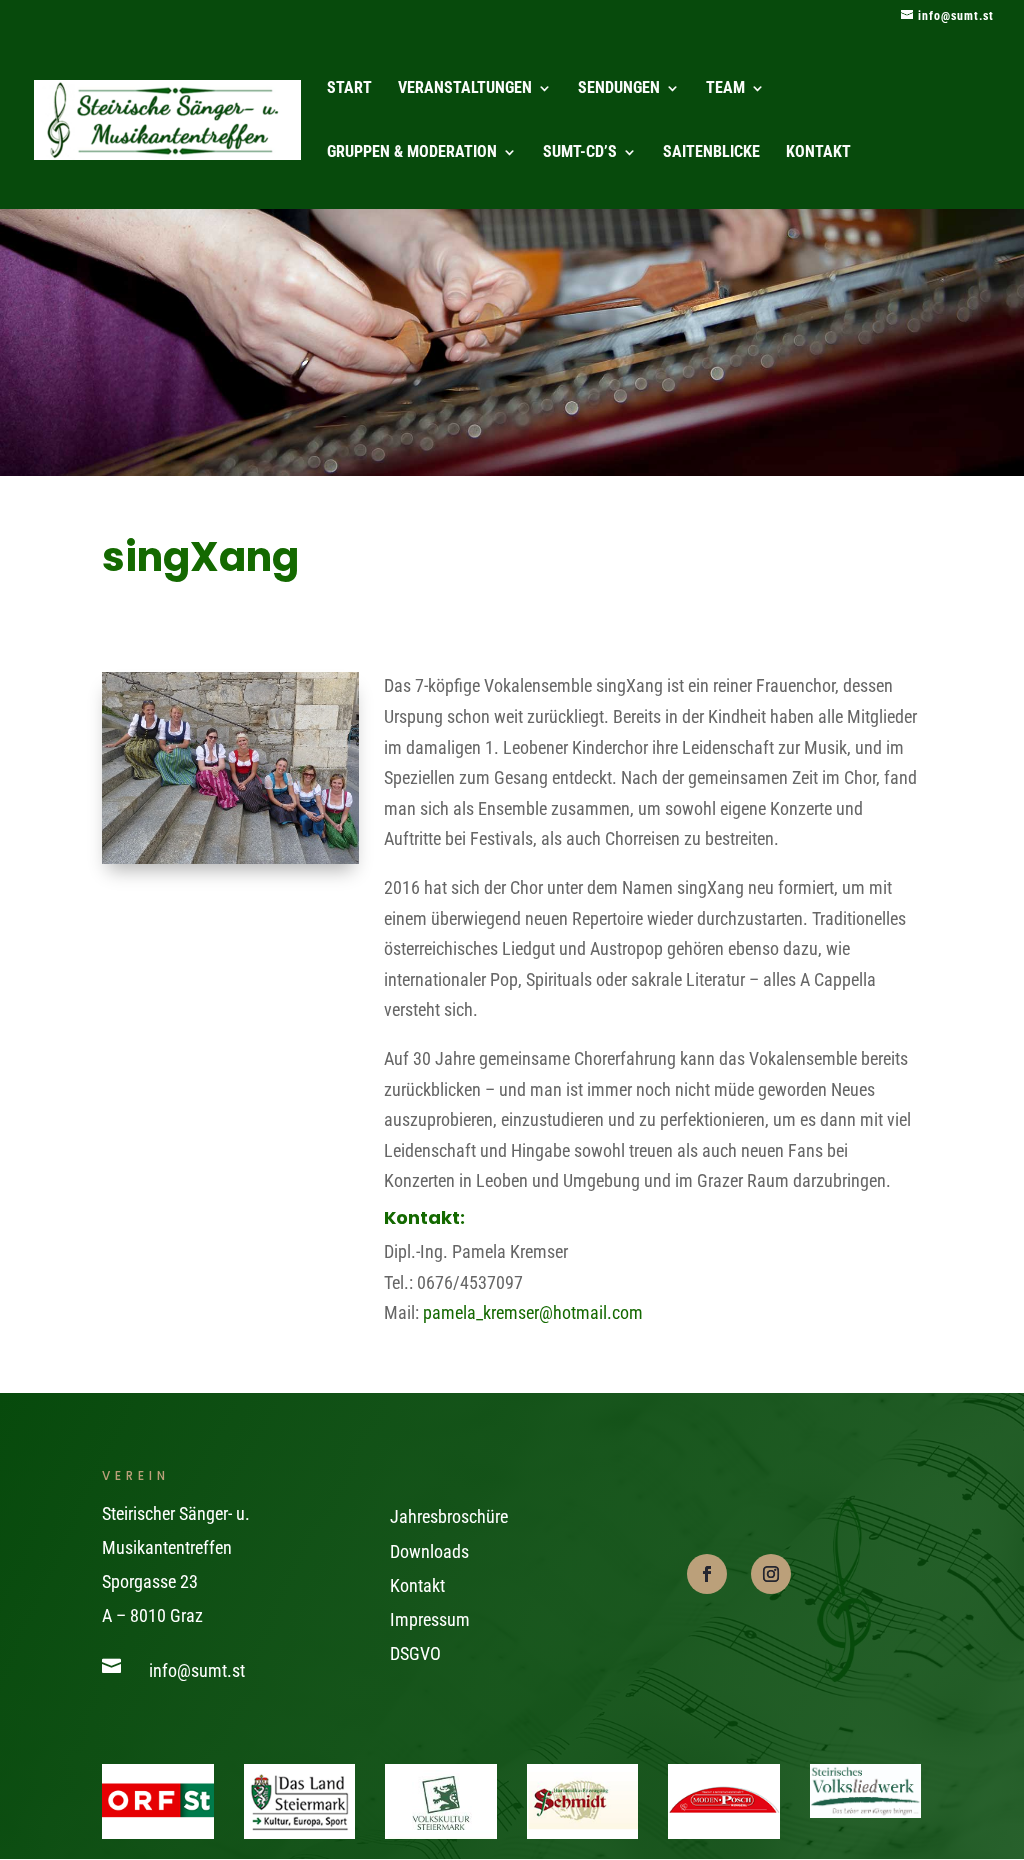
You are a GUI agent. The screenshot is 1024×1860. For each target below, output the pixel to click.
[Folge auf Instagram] (771, 1574)
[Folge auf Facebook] (707, 1574)
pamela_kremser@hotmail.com (533, 1312)
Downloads (429, 1551)
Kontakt (417, 1585)
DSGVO (415, 1653)
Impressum (430, 1619)
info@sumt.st (197, 1670)
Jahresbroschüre (449, 1516)
